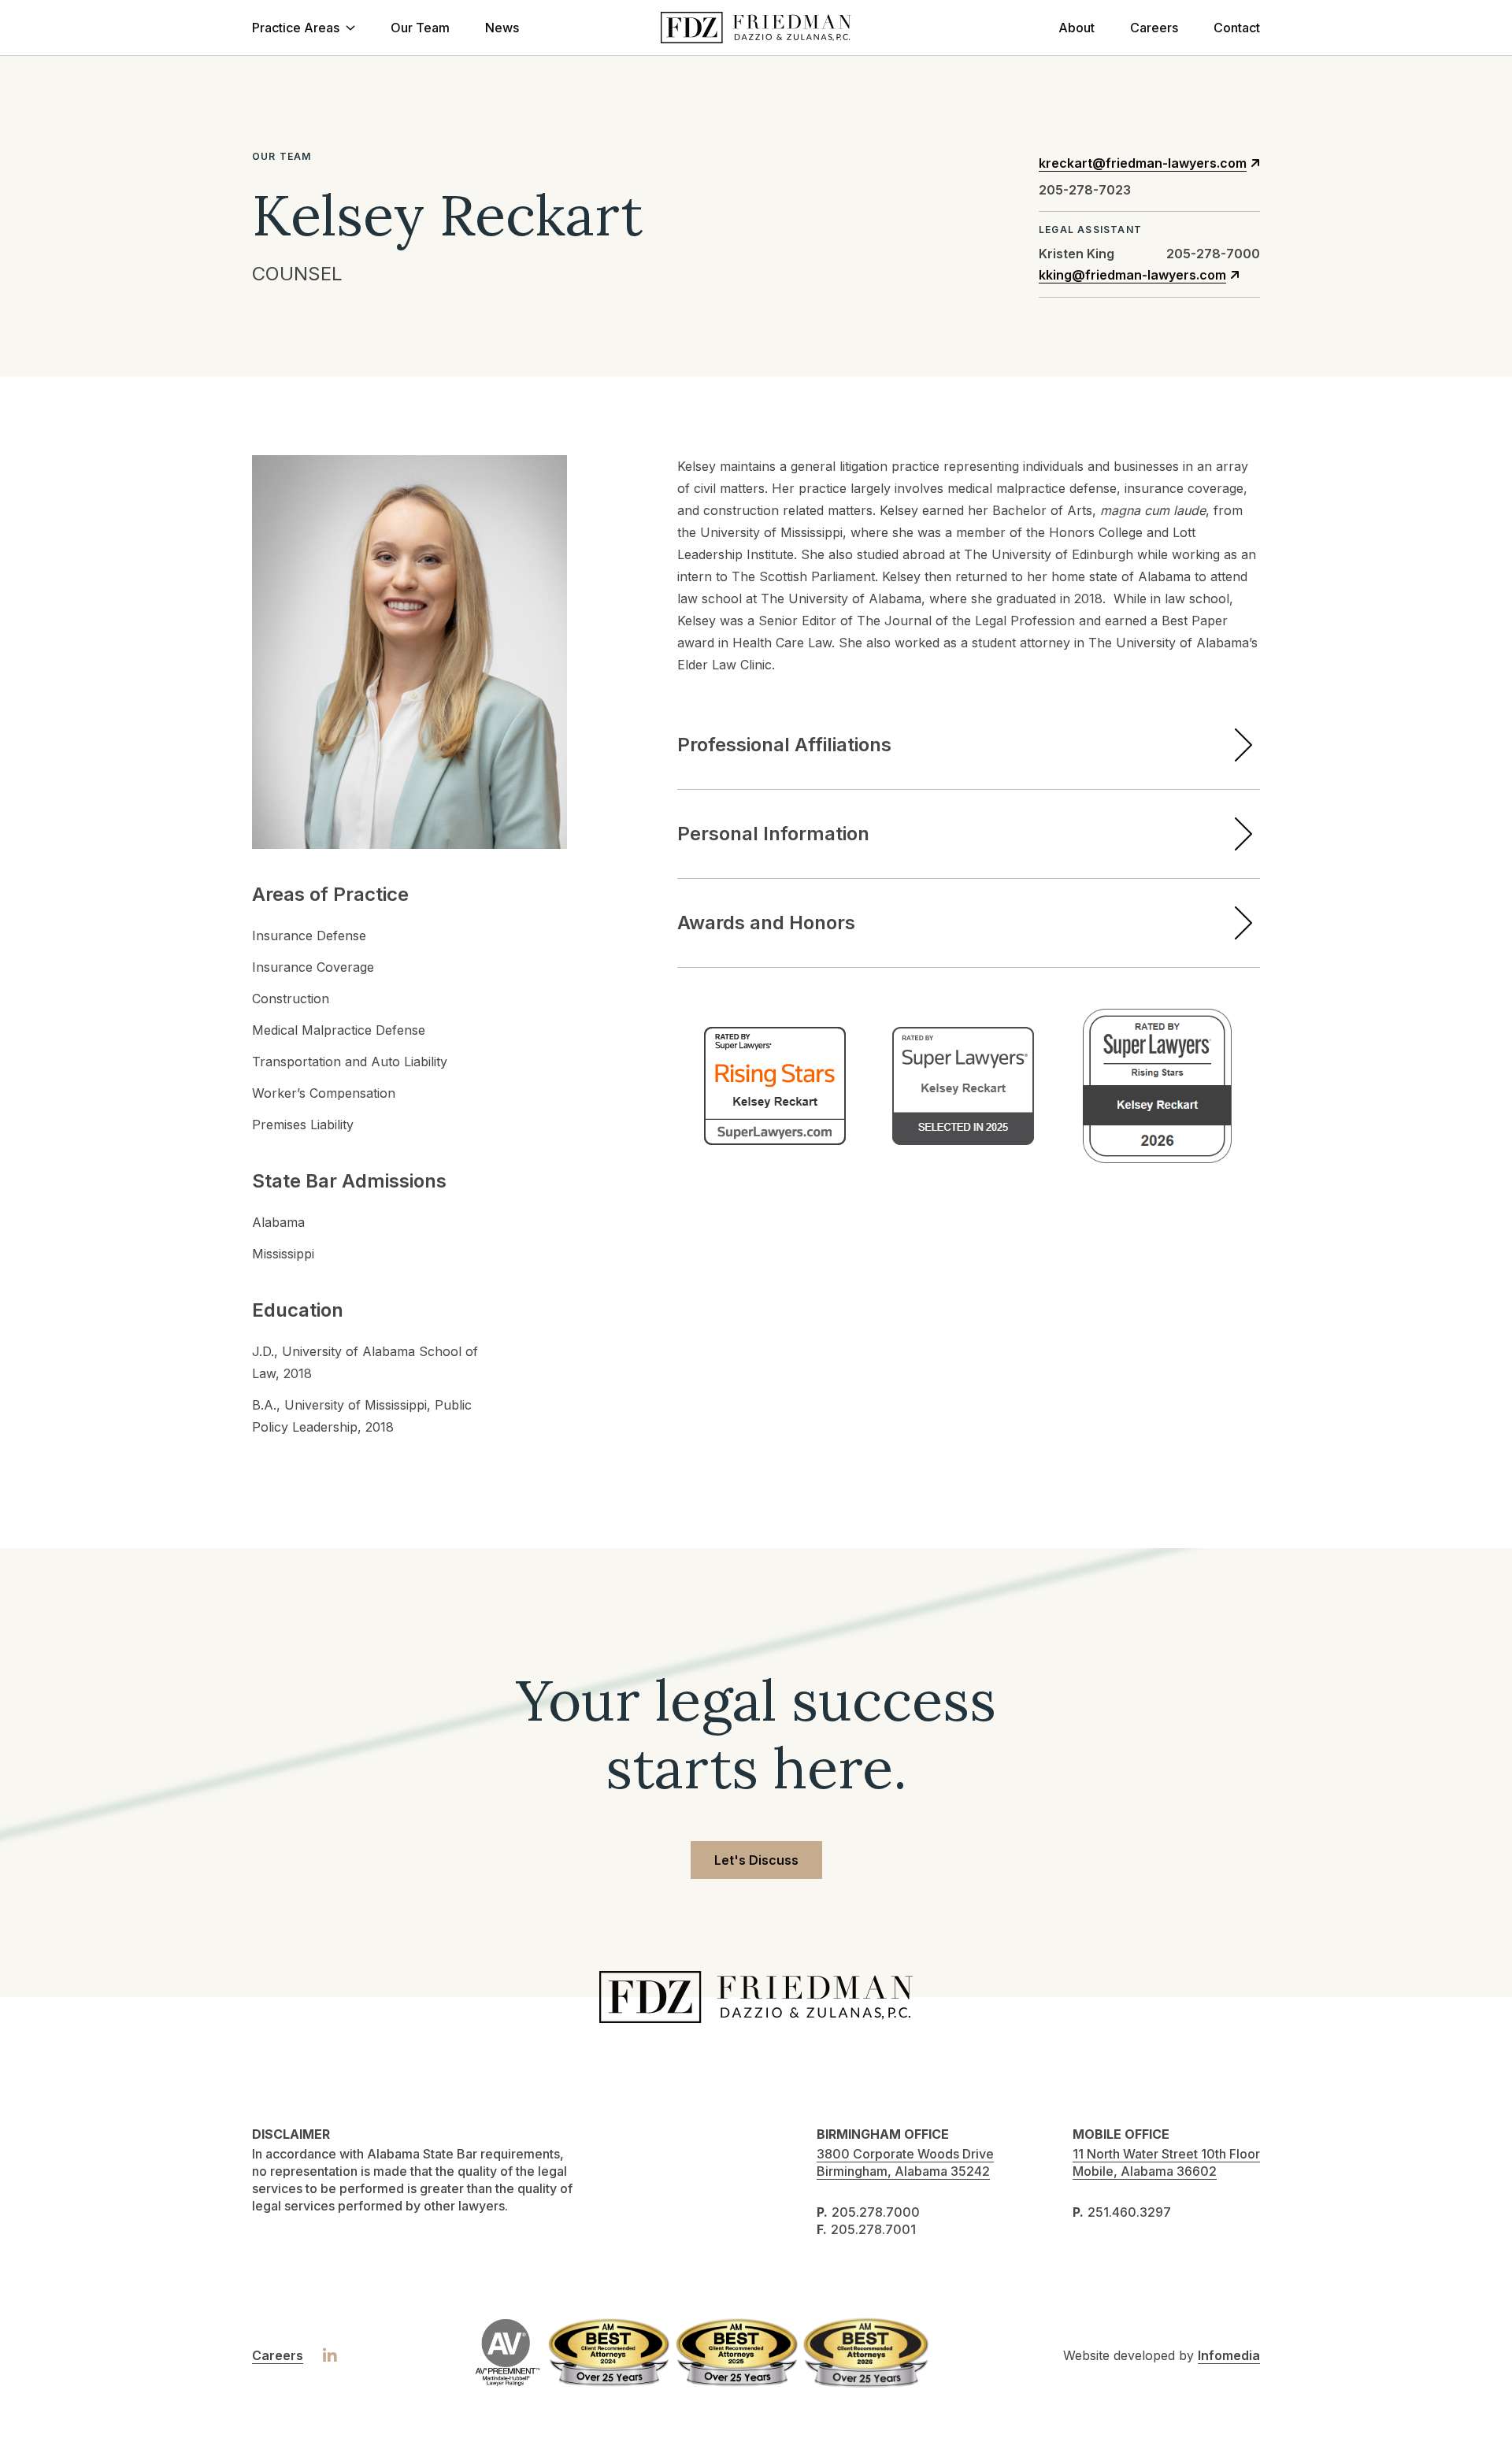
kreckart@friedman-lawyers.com (1143, 163)
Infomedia (1229, 2355)
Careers (1154, 28)
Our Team (420, 28)
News (502, 28)
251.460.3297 (1129, 2212)
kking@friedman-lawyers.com (1132, 275)
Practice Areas (296, 28)
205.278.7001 (873, 2229)
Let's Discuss (756, 1860)
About (1077, 28)
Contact (1237, 28)
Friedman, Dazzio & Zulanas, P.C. (756, 28)
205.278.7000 (876, 2212)
